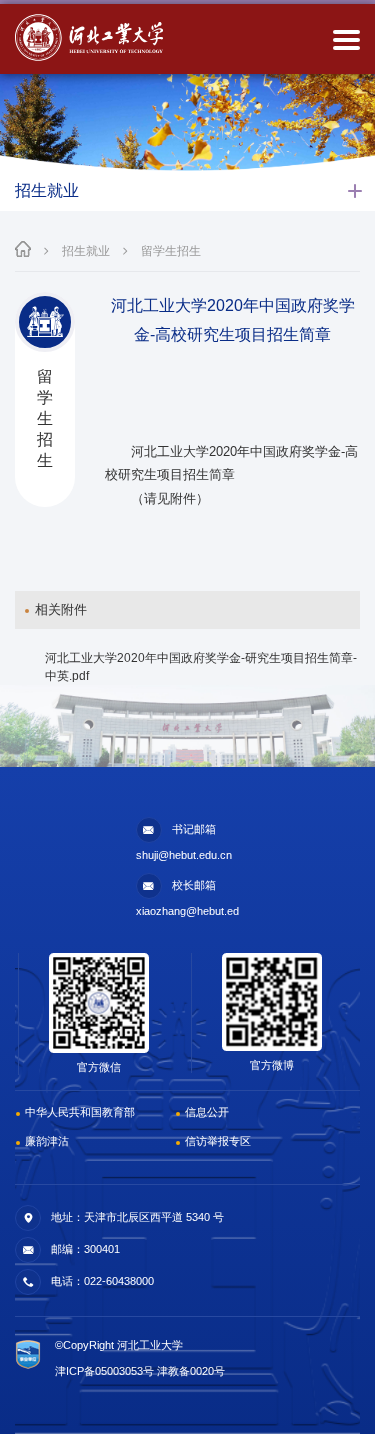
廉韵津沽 (47, 1141)
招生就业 (86, 251)
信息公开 (207, 1112)
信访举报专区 (218, 1141)
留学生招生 (171, 251)
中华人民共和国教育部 (80, 1112)
